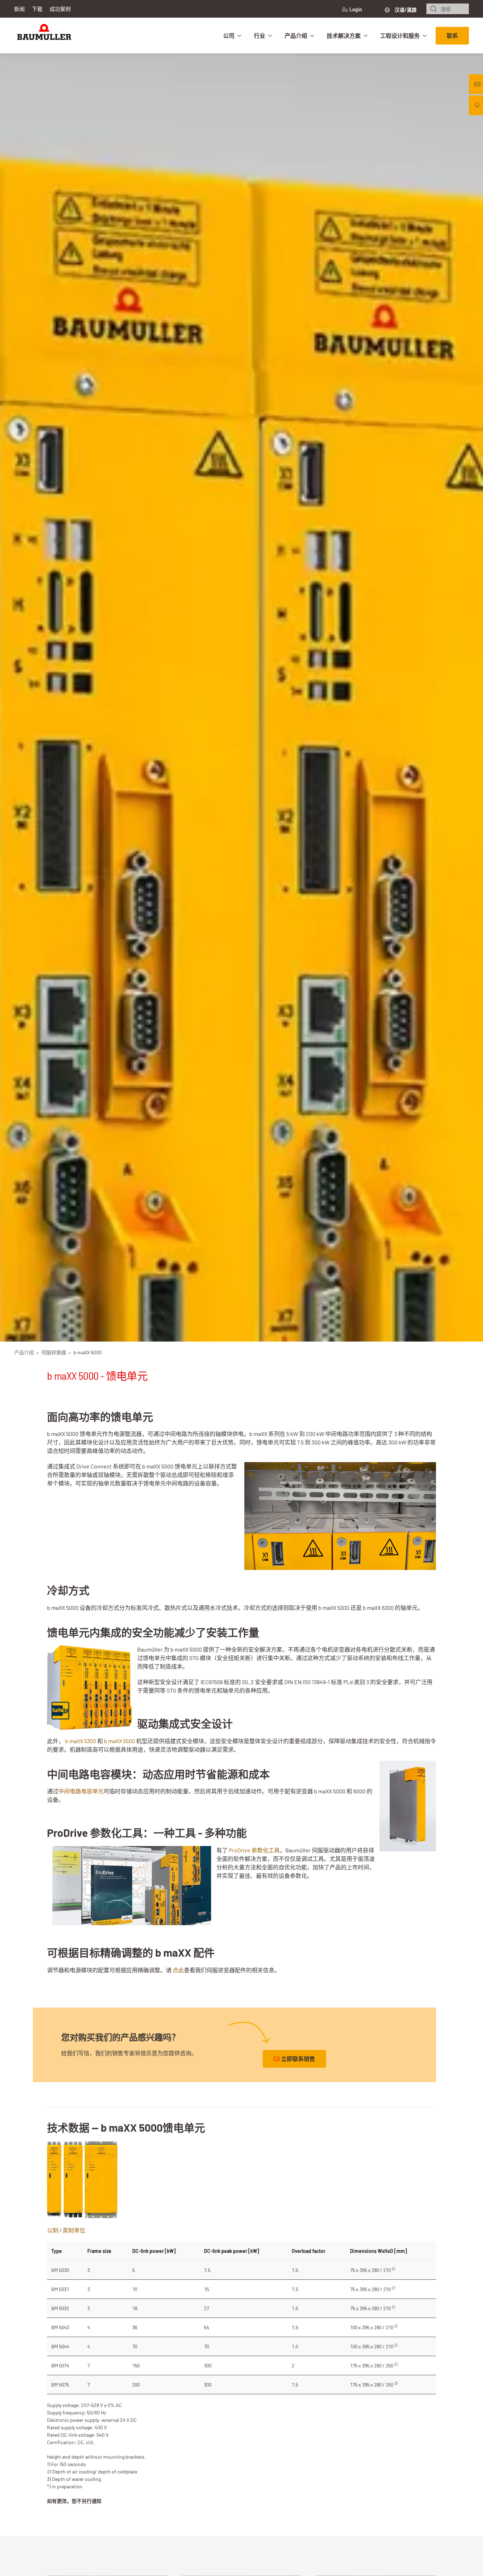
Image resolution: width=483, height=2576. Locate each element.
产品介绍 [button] (296, 36)
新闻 (19, 9)
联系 (452, 36)
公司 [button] (229, 36)
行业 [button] (260, 36)
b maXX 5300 (81, 1741)
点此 (178, 1970)
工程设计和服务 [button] (400, 36)
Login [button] (356, 9)
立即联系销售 (298, 2059)
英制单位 (74, 2230)
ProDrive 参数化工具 (254, 1850)
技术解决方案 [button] (344, 36)
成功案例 (60, 9)
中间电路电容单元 (81, 1791)
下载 (37, 9)
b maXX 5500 (120, 1741)
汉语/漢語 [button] (405, 10)
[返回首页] (44, 36)
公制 (53, 2230)
